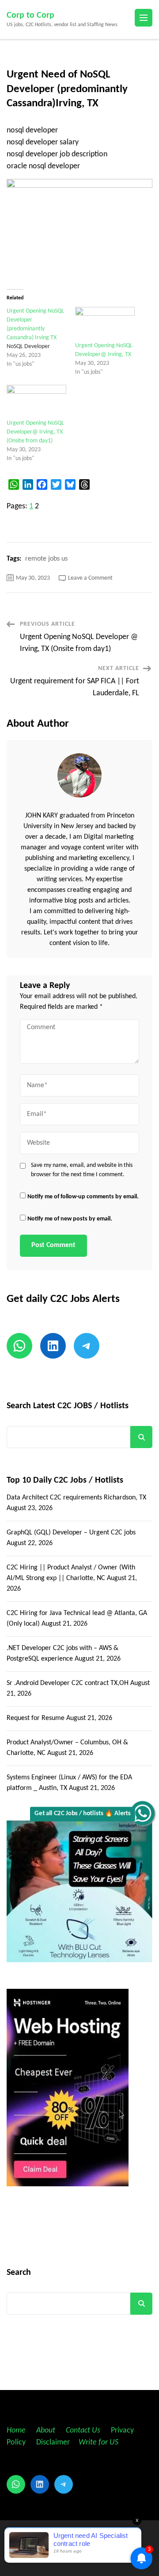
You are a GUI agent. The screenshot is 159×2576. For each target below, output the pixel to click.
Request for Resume (36, 1718)
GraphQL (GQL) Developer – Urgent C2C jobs (71, 1533)
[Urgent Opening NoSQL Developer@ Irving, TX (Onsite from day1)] (36, 402)
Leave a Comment (90, 578)
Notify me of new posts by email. (70, 1219)
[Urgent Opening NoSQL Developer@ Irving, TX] (105, 324)
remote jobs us (46, 559)
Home (16, 2431)
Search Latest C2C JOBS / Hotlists (68, 1406)
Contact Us (83, 2431)
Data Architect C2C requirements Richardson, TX (76, 1498)
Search (141, 1437)
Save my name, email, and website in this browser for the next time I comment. (82, 1170)
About (47, 2431)
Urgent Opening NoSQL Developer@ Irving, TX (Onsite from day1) (35, 432)
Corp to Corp (30, 15)
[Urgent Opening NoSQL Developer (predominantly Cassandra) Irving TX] (41, 338)
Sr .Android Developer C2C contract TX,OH (68, 1683)
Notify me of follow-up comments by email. (83, 1197)
